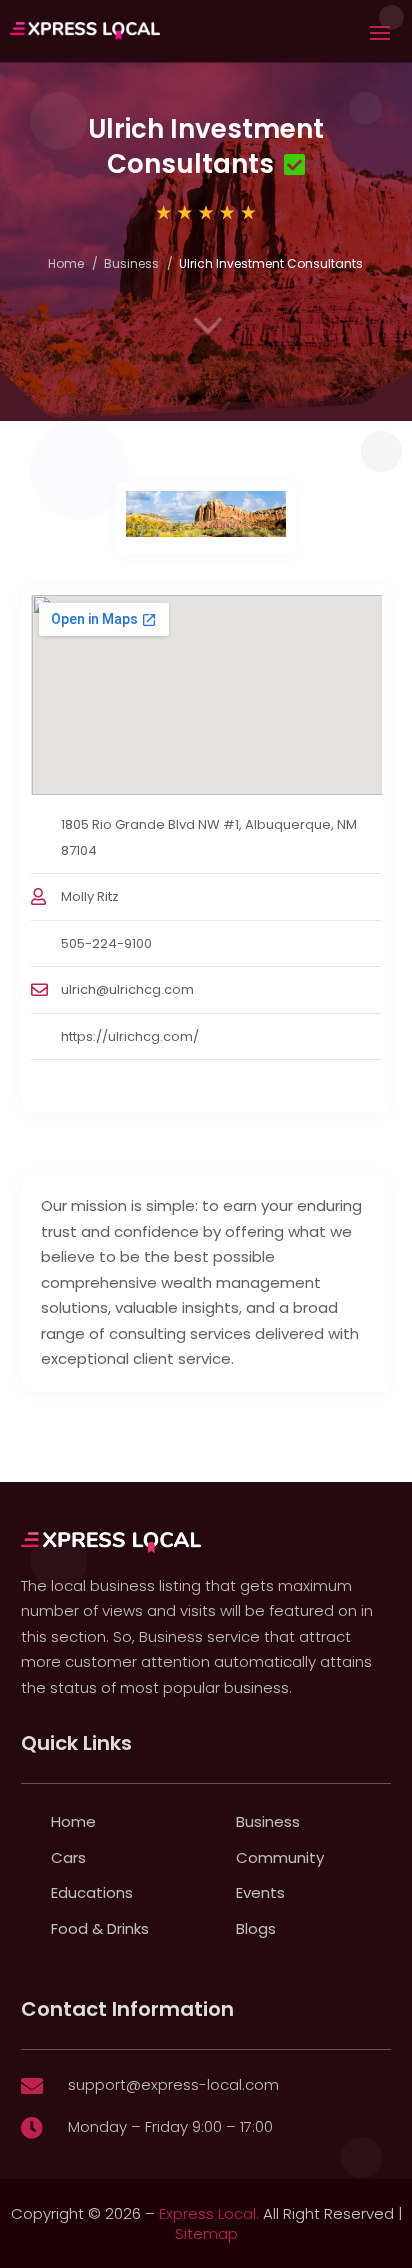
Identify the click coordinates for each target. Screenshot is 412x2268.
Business (131, 263)
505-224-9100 (106, 943)
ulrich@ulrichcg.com (127, 989)
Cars (68, 1857)
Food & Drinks (100, 1928)
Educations (92, 1892)
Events (260, 1892)
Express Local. (209, 2213)
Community (280, 1857)
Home (66, 263)
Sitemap (206, 2233)
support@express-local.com (173, 2084)
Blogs (256, 1928)
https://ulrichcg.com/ (130, 1036)
